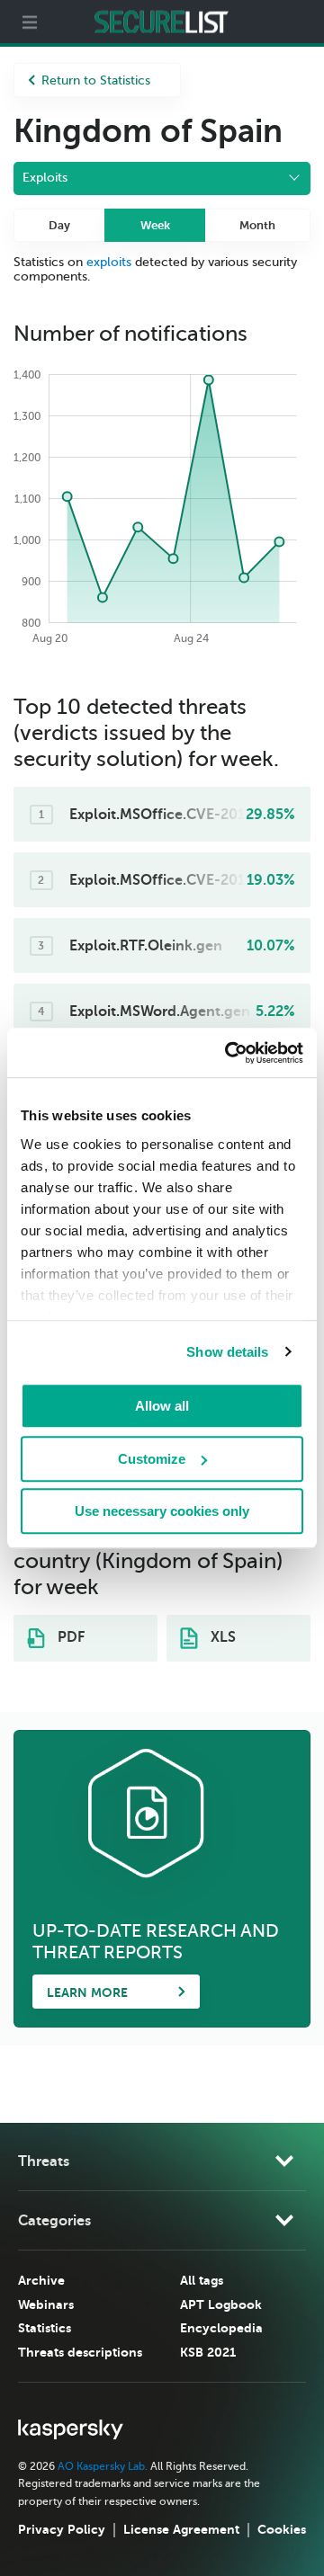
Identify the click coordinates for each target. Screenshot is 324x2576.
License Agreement (181, 2529)
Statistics (45, 2328)
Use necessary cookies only (162, 1511)
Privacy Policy (62, 2529)
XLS (221, 1637)
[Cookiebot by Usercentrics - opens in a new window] (229, 1053)
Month (257, 225)
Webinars (46, 2304)
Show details (227, 1352)
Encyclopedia (221, 2328)
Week (155, 225)
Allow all (162, 1406)
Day (59, 225)
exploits (109, 262)
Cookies (282, 2529)
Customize (152, 1459)
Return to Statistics (96, 80)
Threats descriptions (80, 2352)
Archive (41, 2280)
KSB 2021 (208, 2352)
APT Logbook (221, 2304)
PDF (69, 1637)
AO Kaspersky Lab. (103, 2466)
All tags (202, 2280)
